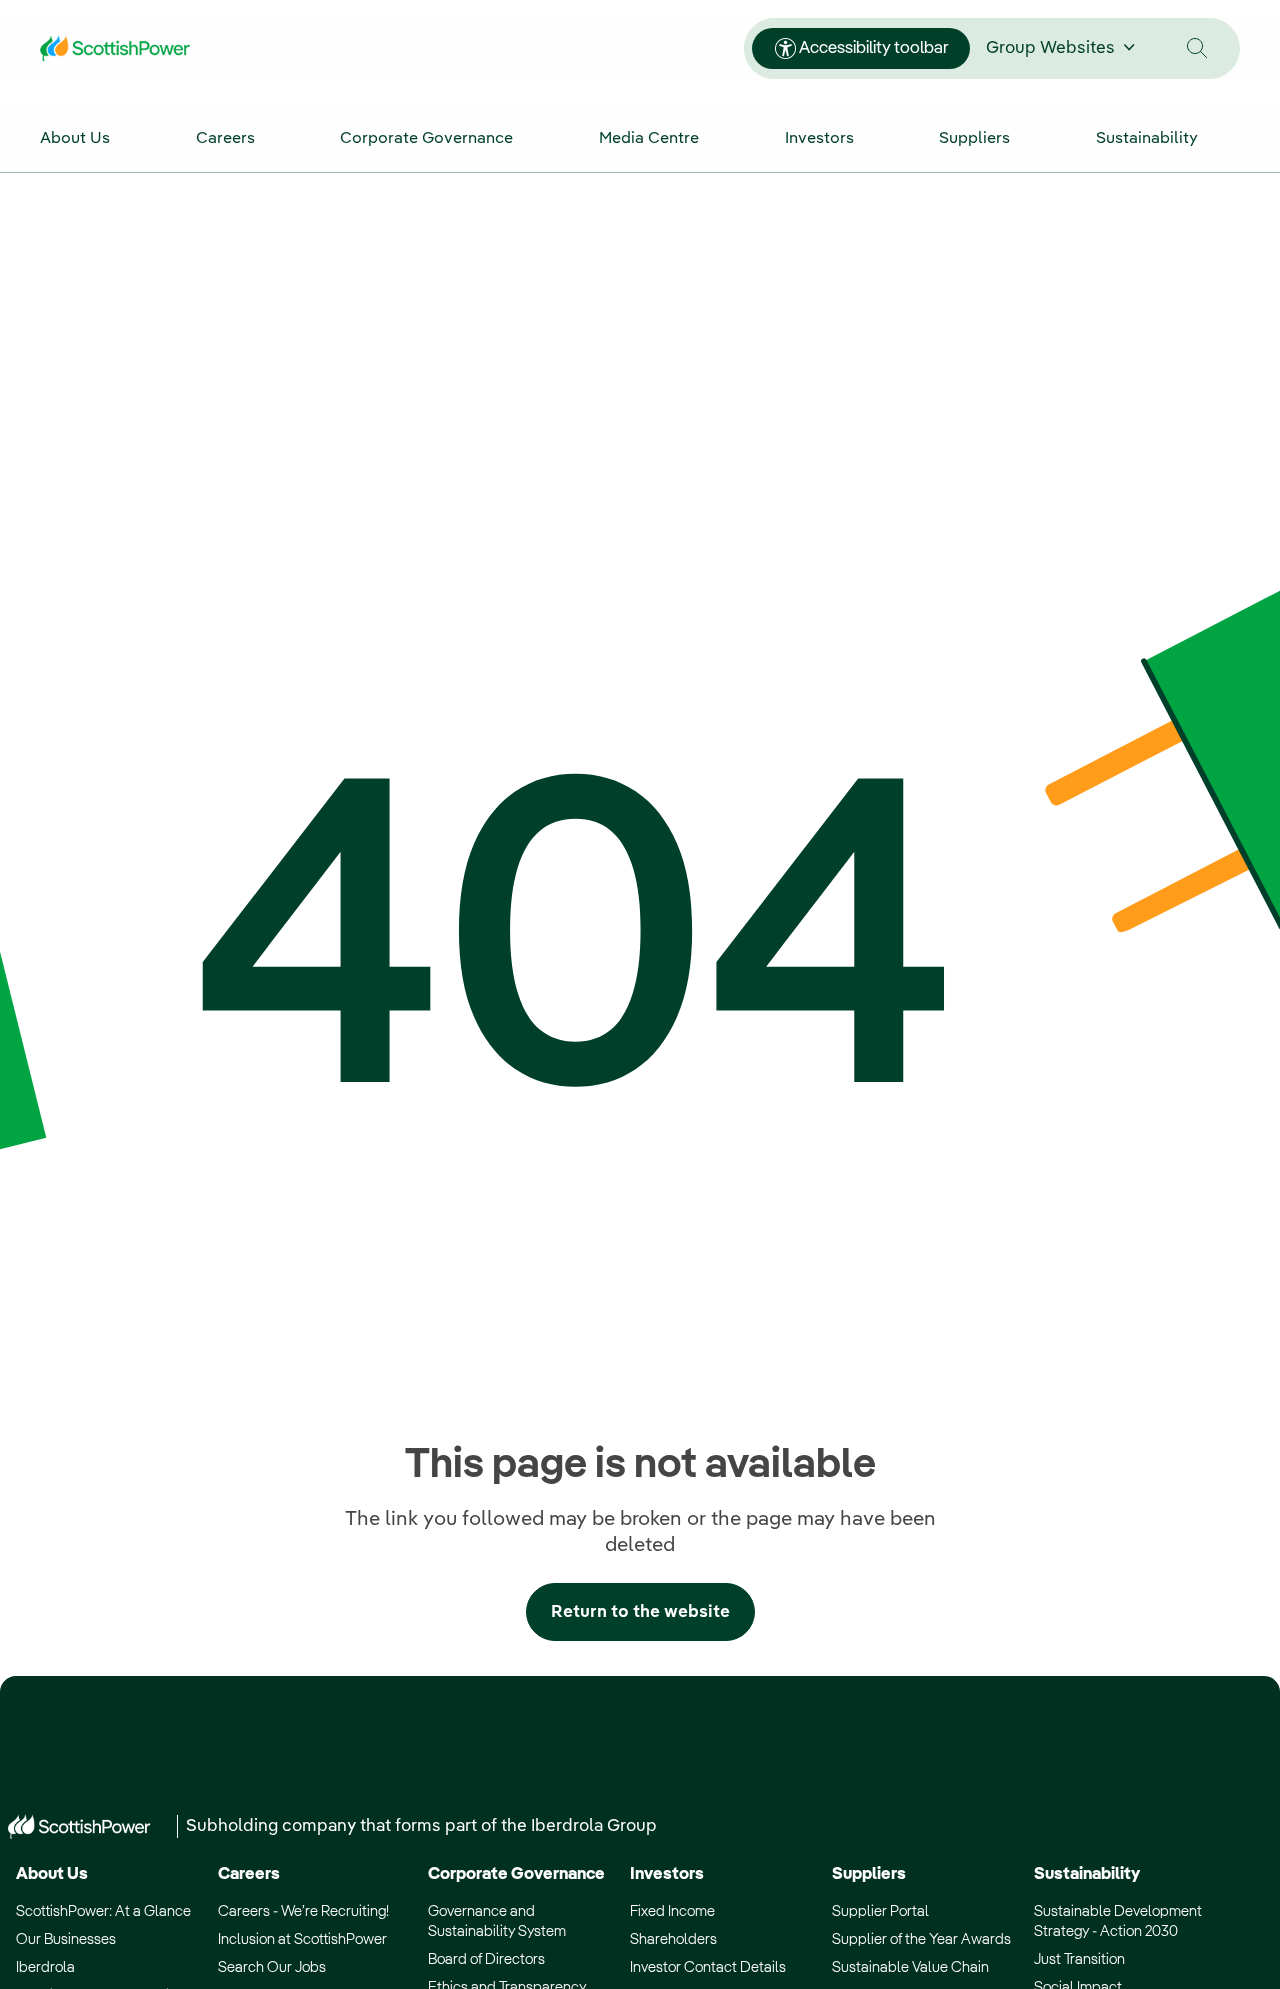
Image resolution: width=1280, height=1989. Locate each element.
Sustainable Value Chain (910, 1967)
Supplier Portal (880, 1911)
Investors (667, 1874)
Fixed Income (672, 1911)
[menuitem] (96, 137)
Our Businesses (66, 1939)
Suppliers (869, 1874)
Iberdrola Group (594, 1826)
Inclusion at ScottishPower (302, 1939)
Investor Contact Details (708, 1967)
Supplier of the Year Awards (921, 1939)
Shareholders (673, 1939)
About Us (52, 1874)
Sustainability (1087, 1874)
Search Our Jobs (272, 1967)
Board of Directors (486, 1959)
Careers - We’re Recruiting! (303, 1911)
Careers (249, 1874)
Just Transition (1079, 1959)
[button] (1197, 48)
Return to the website (640, 1612)
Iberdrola (45, 1967)
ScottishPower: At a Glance (103, 1911)
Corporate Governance (516, 1874)
